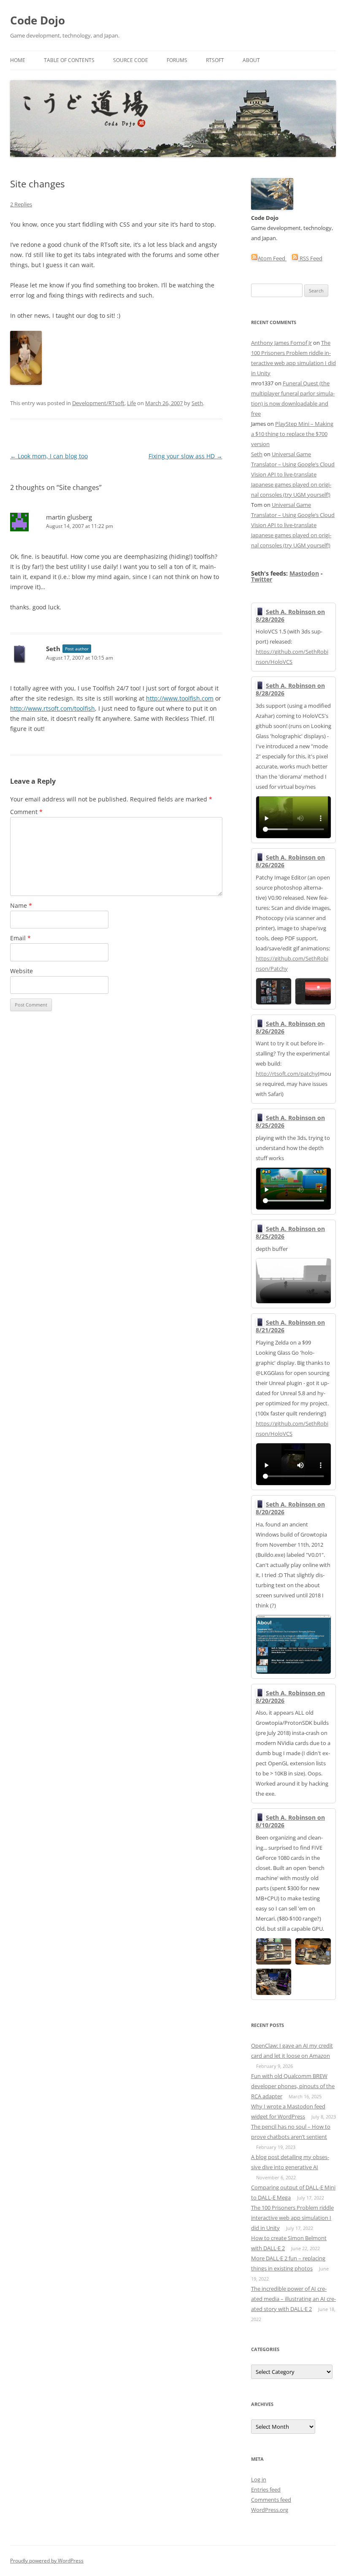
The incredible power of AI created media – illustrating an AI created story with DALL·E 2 (293, 2299)
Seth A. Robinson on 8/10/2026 (290, 1821)
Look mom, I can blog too (49, 456)
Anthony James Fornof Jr (281, 343)
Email (20, 938)
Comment (26, 812)
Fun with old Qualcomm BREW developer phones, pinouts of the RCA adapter (293, 2086)
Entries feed (266, 2489)
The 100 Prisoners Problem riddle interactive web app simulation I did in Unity (292, 2218)
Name (21, 905)
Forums (177, 60)
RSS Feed (310, 258)
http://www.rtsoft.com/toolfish (53, 708)
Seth (197, 403)
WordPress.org (270, 2510)
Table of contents (69, 60)
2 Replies (21, 204)
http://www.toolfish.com (180, 698)
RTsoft (215, 60)
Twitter (262, 579)
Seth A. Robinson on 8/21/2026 (290, 1326)
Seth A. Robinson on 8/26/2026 (290, 861)
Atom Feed (272, 258)
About (251, 60)
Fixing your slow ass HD (185, 456)
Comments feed (271, 2500)
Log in (259, 2479)
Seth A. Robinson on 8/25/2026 (290, 1122)
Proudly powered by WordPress (47, 2561)
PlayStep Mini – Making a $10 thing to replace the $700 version (292, 434)
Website (22, 971)
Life (131, 403)
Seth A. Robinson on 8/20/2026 (290, 1508)
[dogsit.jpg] (26, 383)
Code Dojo (38, 20)
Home (18, 60)
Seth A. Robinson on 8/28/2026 (290, 616)
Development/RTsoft (98, 403)
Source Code (131, 60)
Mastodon (304, 573)
